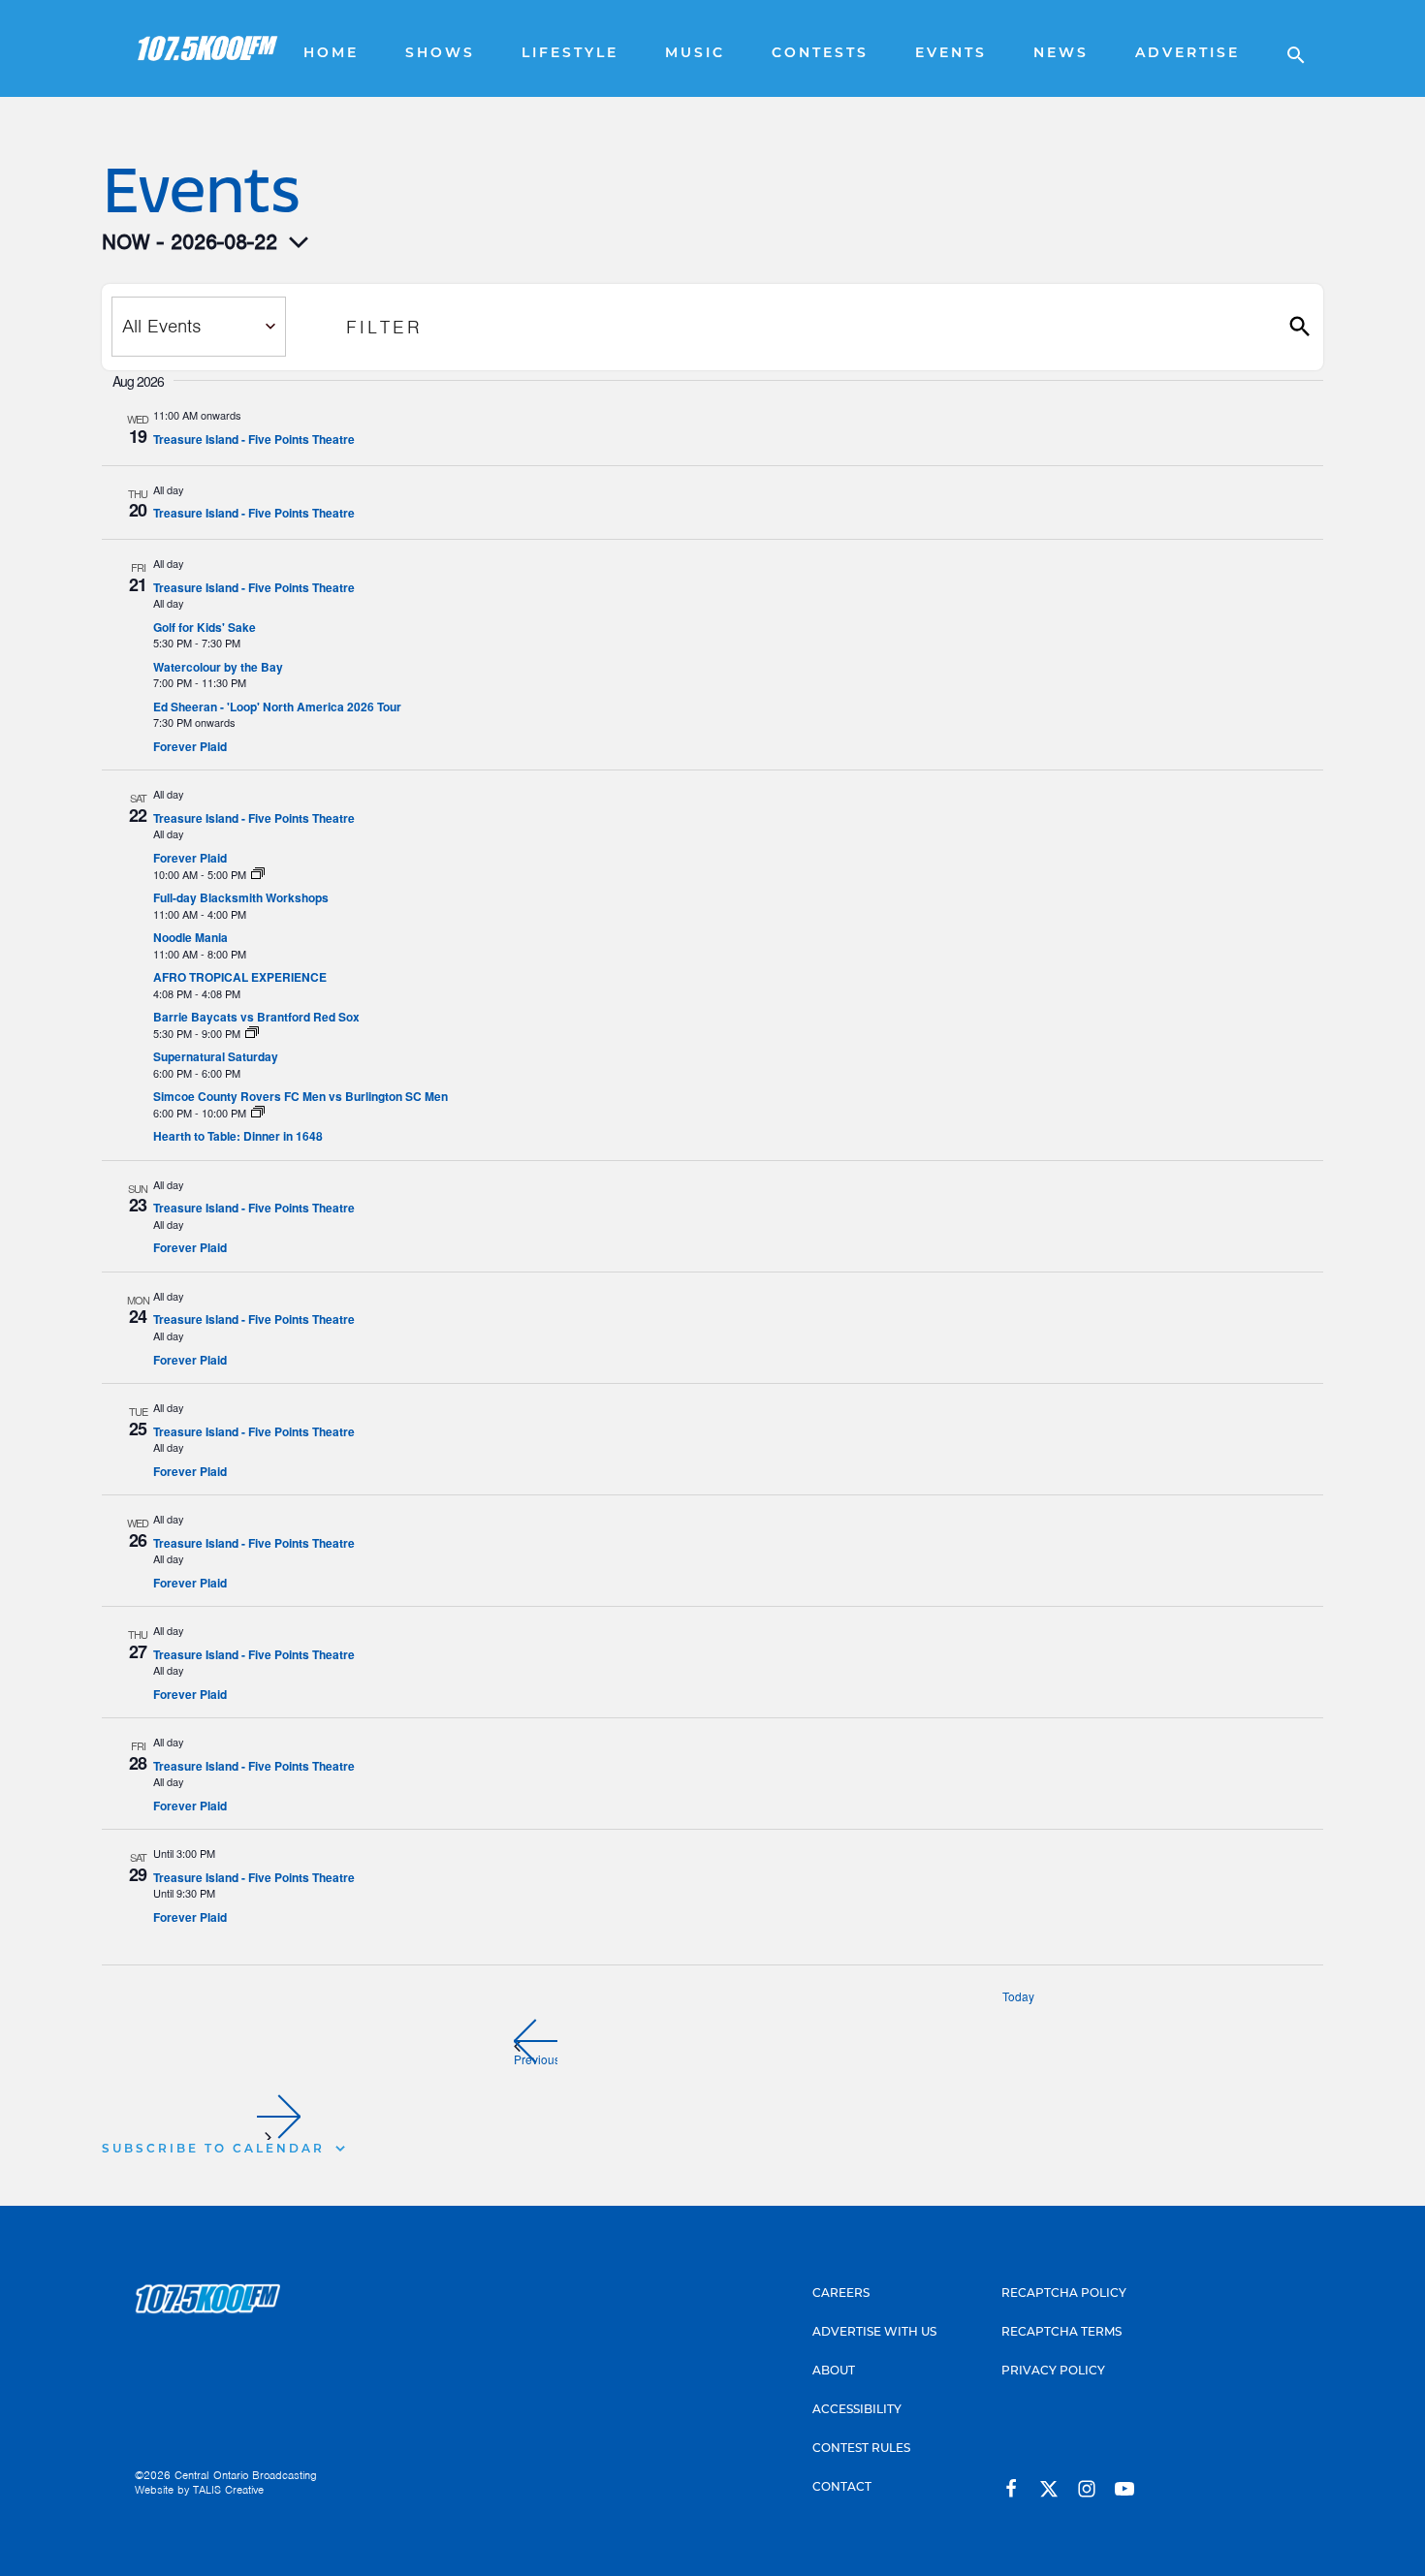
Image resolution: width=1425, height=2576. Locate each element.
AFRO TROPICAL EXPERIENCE (240, 977)
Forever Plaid (190, 746)
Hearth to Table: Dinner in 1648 (238, 1136)
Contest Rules (861, 2449)
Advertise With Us (874, 2333)
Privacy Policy (1053, 2372)
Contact (842, 2488)
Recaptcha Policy (1064, 2294)
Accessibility (857, 2410)
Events (951, 54)
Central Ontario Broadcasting (246, 2475)
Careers (841, 2294)
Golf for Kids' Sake (205, 627)
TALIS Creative (228, 2490)
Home (331, 54)
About (834, 2372)
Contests (820, 54)
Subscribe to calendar (213, 2150)
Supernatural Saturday (216, 1056)
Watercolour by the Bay (218, 667)
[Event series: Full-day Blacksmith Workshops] (258, 874)
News (1061, 54)
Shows (440, 54)
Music (695, 54)
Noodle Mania (190, 937)
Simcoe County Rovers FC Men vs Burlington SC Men (301, 1096)
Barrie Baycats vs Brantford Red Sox (256, 1017)
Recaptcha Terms (1061, 2333)
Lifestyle (570, 54)
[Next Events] (279, 2117)
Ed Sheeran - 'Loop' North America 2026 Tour (277, 707)
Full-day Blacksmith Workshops (241, 897)
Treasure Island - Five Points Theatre (254, 439)
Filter (384, 327)
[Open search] (1286, 48)
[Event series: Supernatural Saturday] (252, 1033)
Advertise (1187, 54)
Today (1018, 1996)
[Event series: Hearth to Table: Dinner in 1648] (258, 1113)
